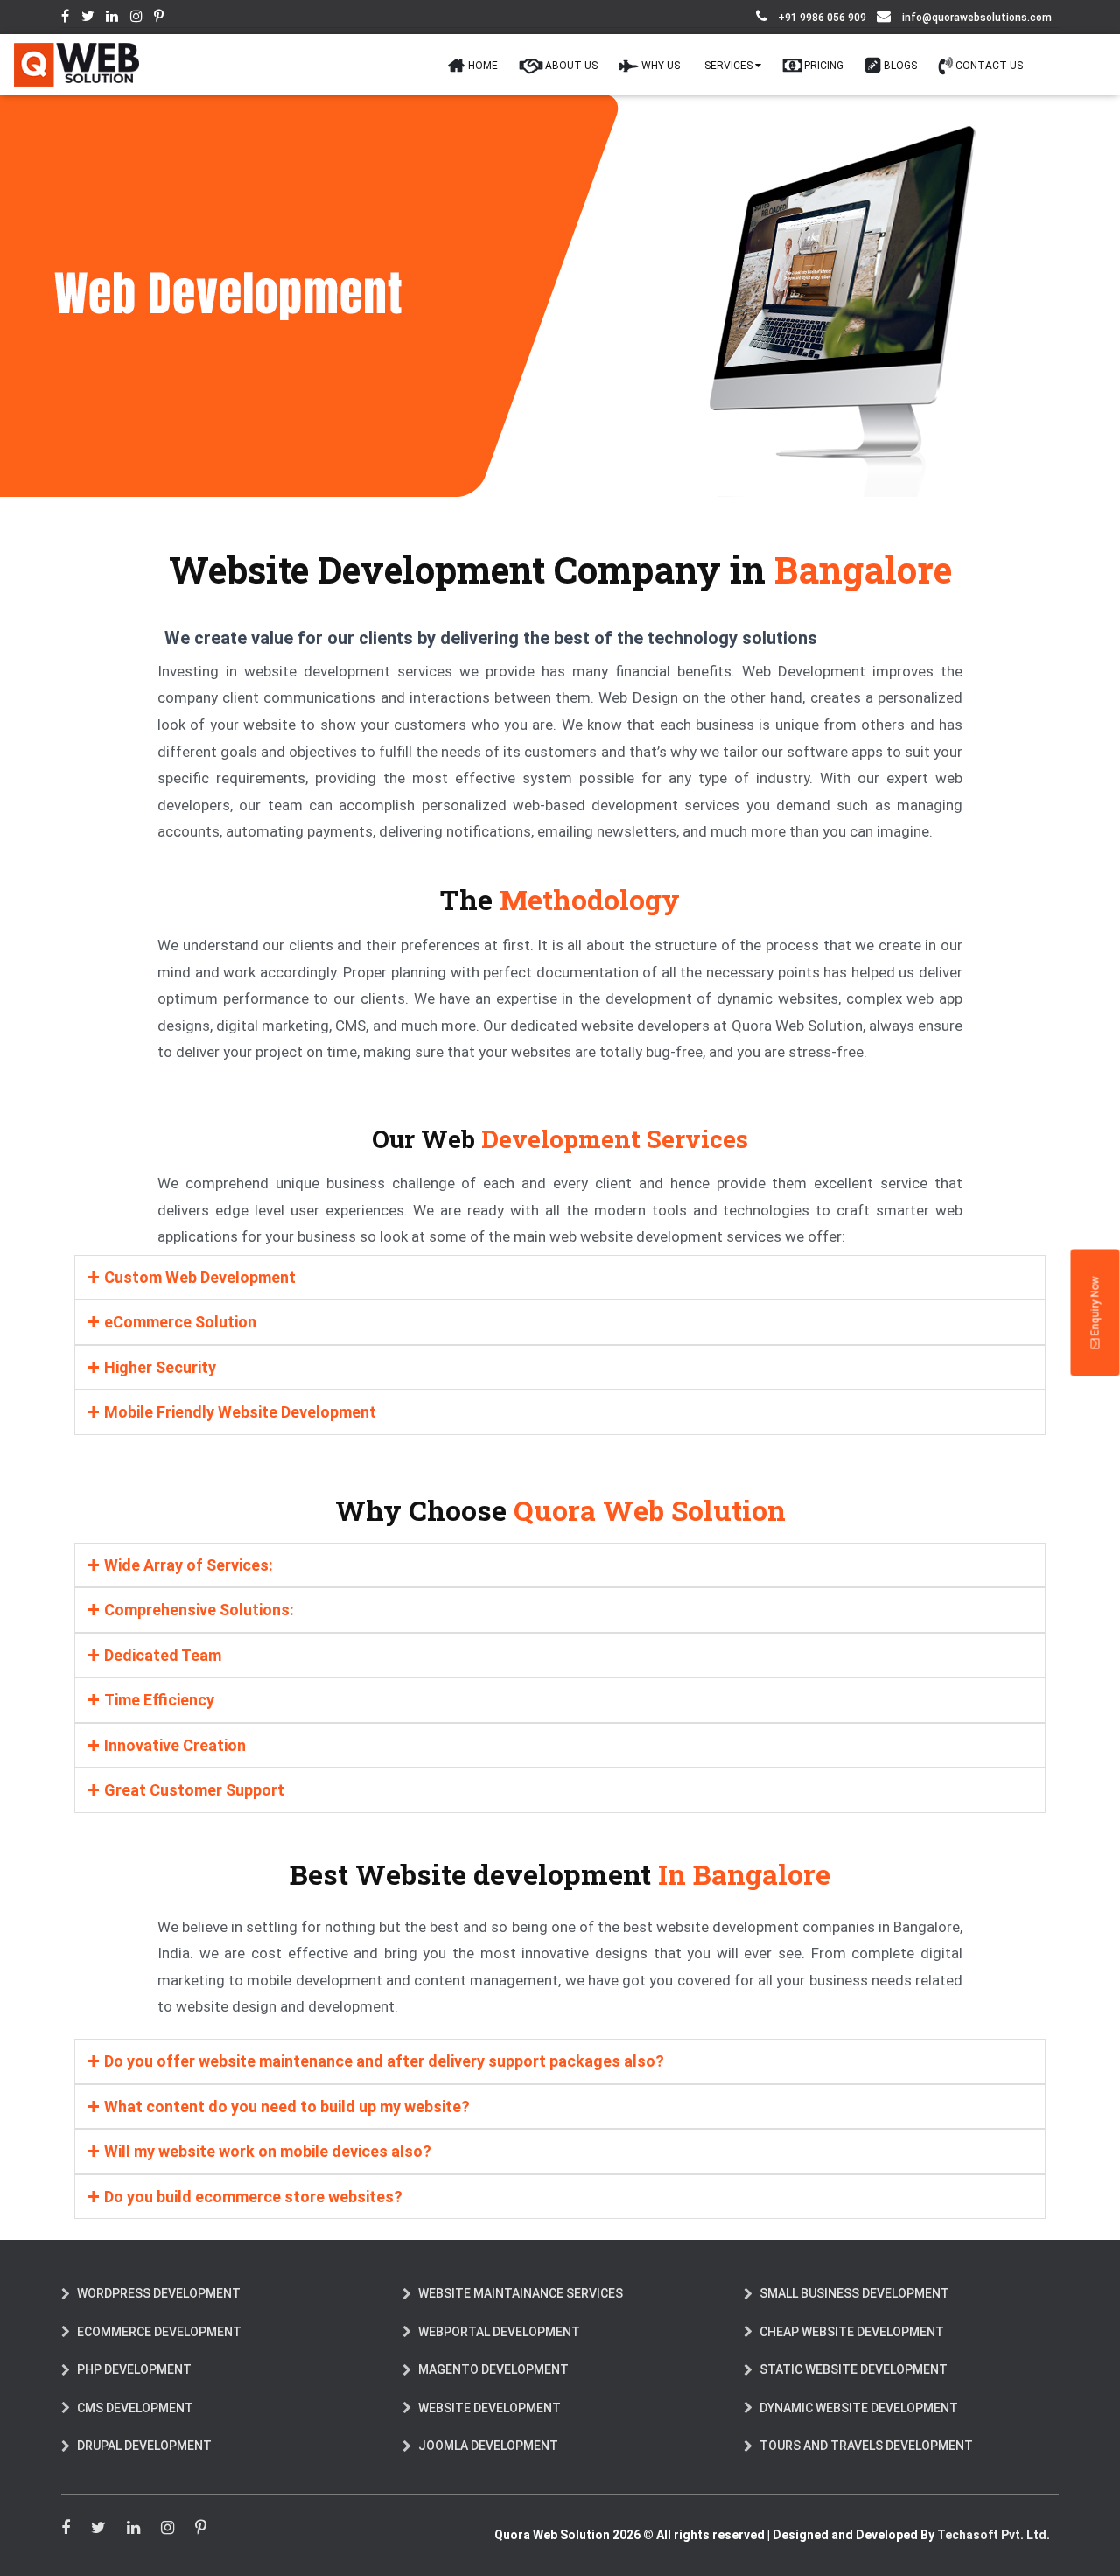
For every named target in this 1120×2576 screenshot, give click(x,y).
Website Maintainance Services (521, 2304)
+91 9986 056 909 (821, 17)
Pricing (858, 70)
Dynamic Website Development (859, 2418)
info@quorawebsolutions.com (977, 17)
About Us (644, 70)
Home (569, 70)
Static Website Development (854, 2380)
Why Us (720, 70)
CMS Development (135, 2418)
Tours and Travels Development (866, 2456)
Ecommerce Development (159, 2342)
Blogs (923, 70)
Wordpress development (159, 2304)
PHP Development (134, 2380)
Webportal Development (499, 2342)
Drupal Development (144, 2456)
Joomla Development (488, 2456)
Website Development (490, 2418)
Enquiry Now (1095, 1308)
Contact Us (997, 70)
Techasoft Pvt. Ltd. (994, 2545)
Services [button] (777, 70)
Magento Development (493, 2380)
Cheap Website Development (852, 2342)
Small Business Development (854, 2304)
